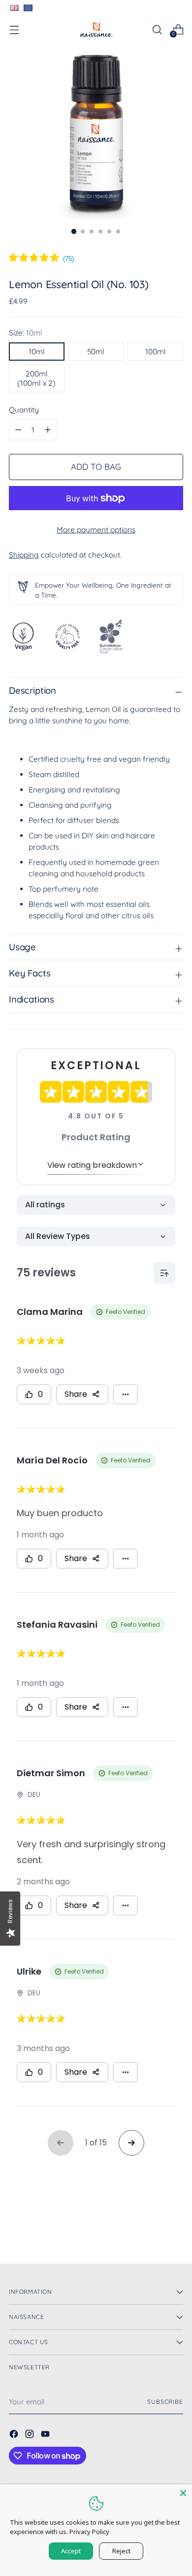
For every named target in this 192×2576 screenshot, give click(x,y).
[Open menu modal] (14, 29)
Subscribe (165, 2402)
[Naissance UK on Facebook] (15, 2435)
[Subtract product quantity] (48, 430)
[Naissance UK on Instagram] (31, 2435)
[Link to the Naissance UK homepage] (14, 8)
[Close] (183, 2493)
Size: (26, 333)
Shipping (24, 555)
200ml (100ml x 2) (36, 378)
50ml (96, 352)
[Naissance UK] (96, 29)
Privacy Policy (89, 2532)
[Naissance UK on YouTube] (46, 2435)
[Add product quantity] (18, 430)
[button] (41, 259)
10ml (37, 352)
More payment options (96, 530)
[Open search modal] (157, 29)
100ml (156, 352)
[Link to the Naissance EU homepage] (28, 8)
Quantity (24, 410)
